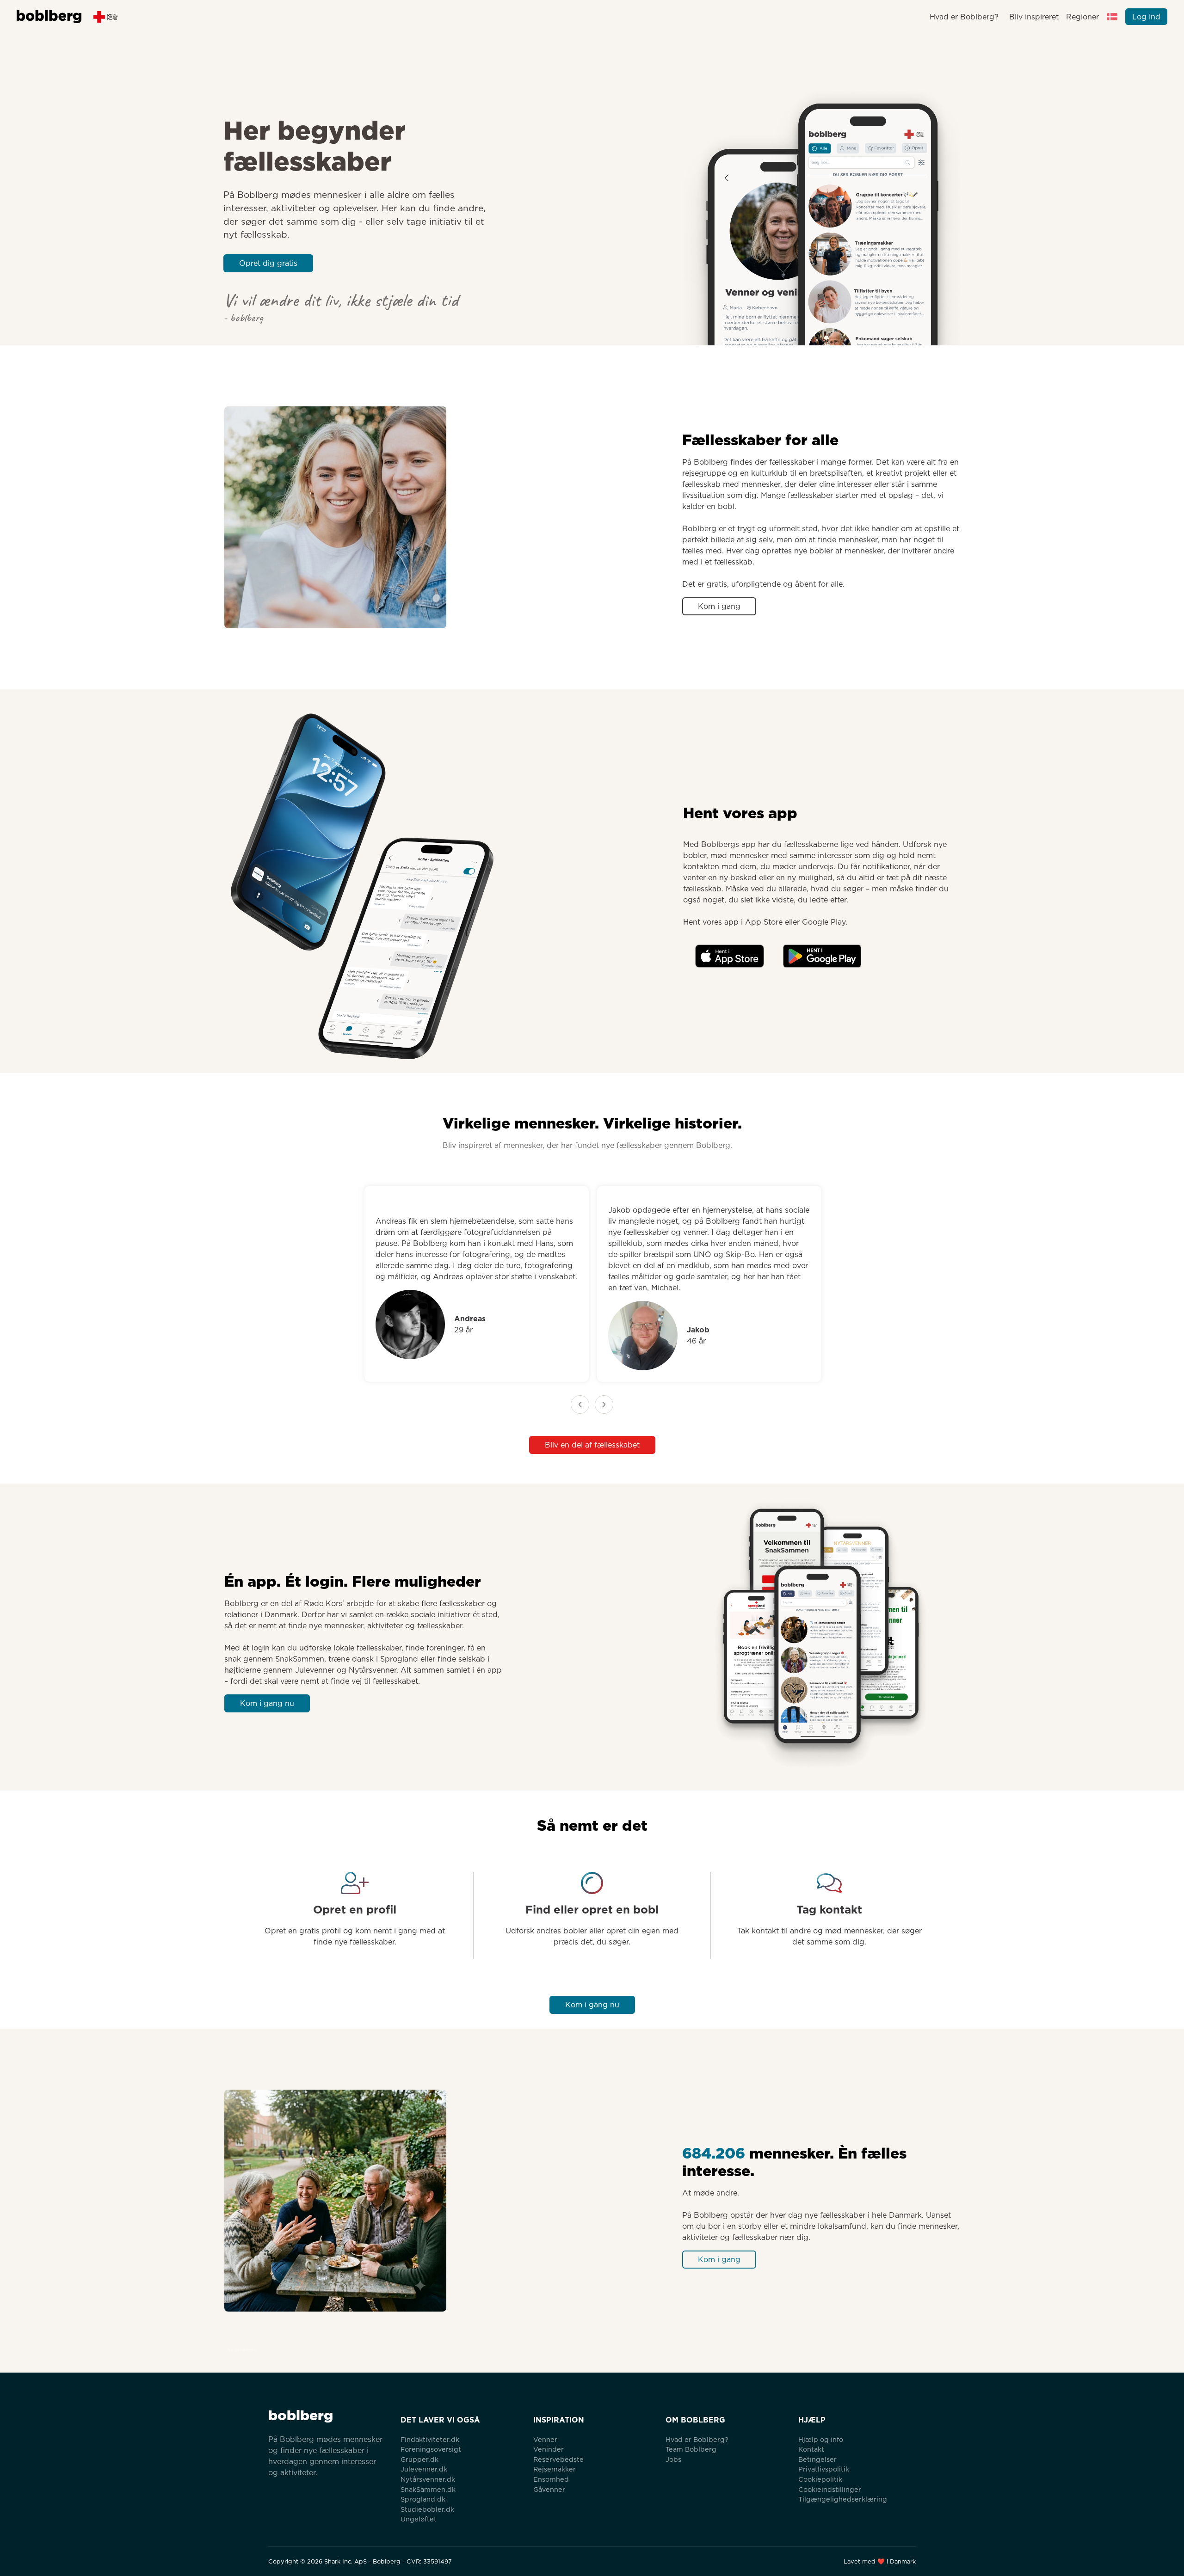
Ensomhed (551, 2479)
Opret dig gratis (268, 263)
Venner (545, 2439)
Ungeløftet (419, 2519)
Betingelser (817, 2459)
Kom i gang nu (267, 1703)
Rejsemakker (555, 2469)
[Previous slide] (580, 1405)
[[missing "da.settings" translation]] (1112, 17)
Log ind (1146, 17)
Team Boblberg (691, 2449)
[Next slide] (604, 1405)
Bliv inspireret (1034, 17)
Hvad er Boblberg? (964, 17)
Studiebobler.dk (427, 2509)
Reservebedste (558, 2459)
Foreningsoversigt (431, 2449)
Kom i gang (719, 606)
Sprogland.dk (423, 2499)
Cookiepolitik (820, 2479)
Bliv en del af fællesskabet (592, 1445)
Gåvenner (549, 2489)
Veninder (549, 2449)
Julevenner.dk (424, 2469)
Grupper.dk (419, 2459)
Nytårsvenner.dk (428, 2479)
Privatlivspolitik (824, 2469)
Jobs (673, 2459)
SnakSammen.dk (428, 2489)
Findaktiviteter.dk (430, 2439)
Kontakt (811, 2449)
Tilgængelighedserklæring (843, 2499)
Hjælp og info (821, 2439)
